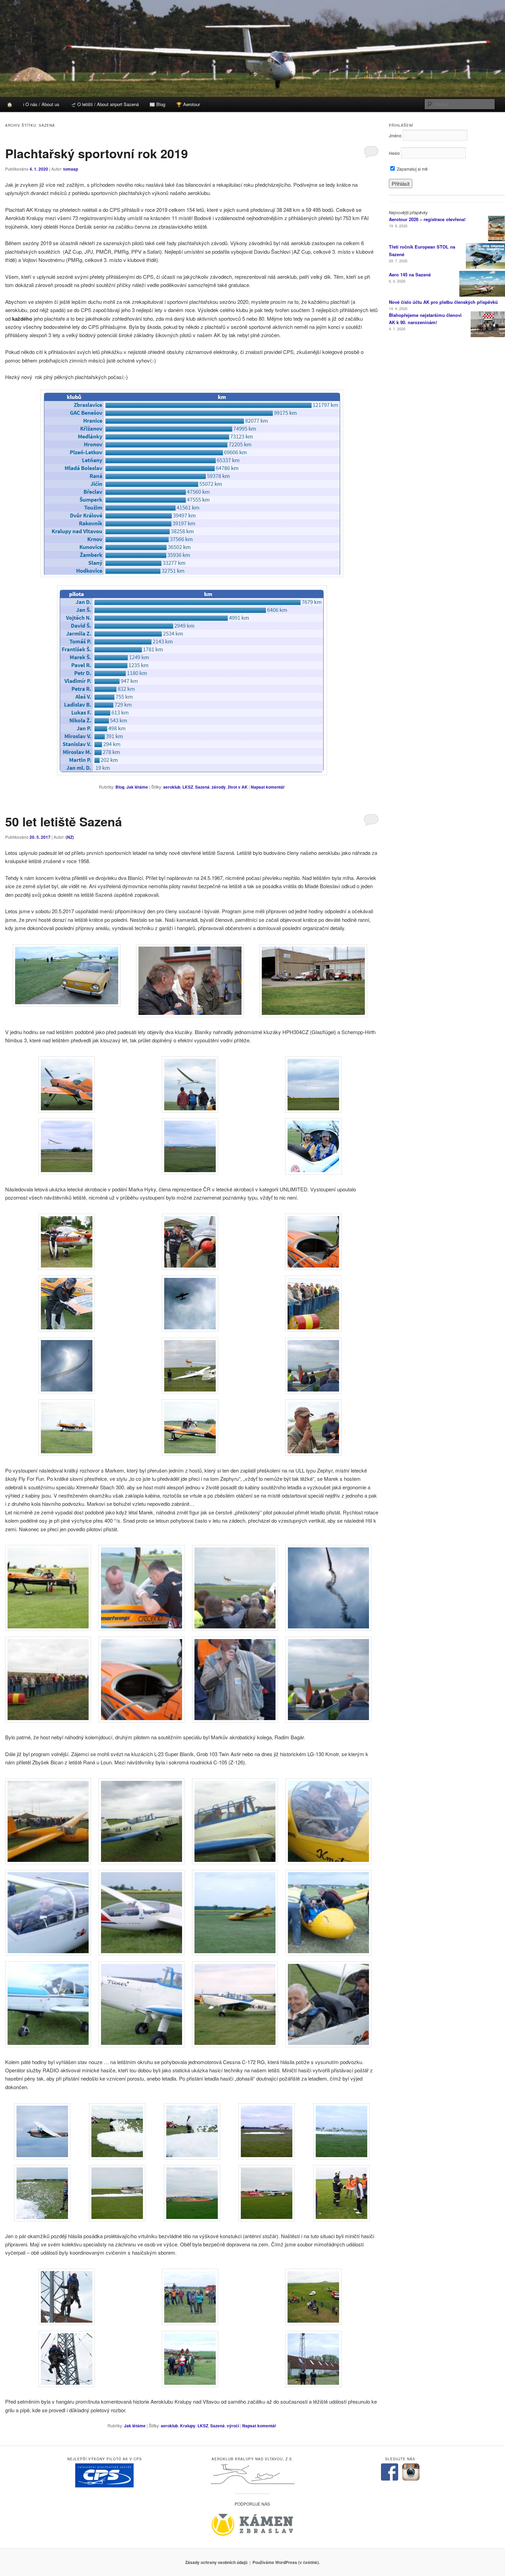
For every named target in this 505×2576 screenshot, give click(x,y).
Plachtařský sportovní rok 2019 (97, 153)
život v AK (238, 787)
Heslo (394, 153)
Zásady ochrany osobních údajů (216, 2562)
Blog (120, 787)
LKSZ (188, 787)
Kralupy (188, 2426)
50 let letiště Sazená (64, 821)
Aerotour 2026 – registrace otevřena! (427, 219)
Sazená (202, 787)
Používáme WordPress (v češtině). (286, 2562)
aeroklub (172, 787)
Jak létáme (137, 787)
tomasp (71, 169)
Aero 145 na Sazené (410, 274)
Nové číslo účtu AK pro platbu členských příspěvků (443, 302)
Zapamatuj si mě (412, 169)
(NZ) (70, 837)
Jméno (395, 135)
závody (219, 787)
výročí (233, 2426)
